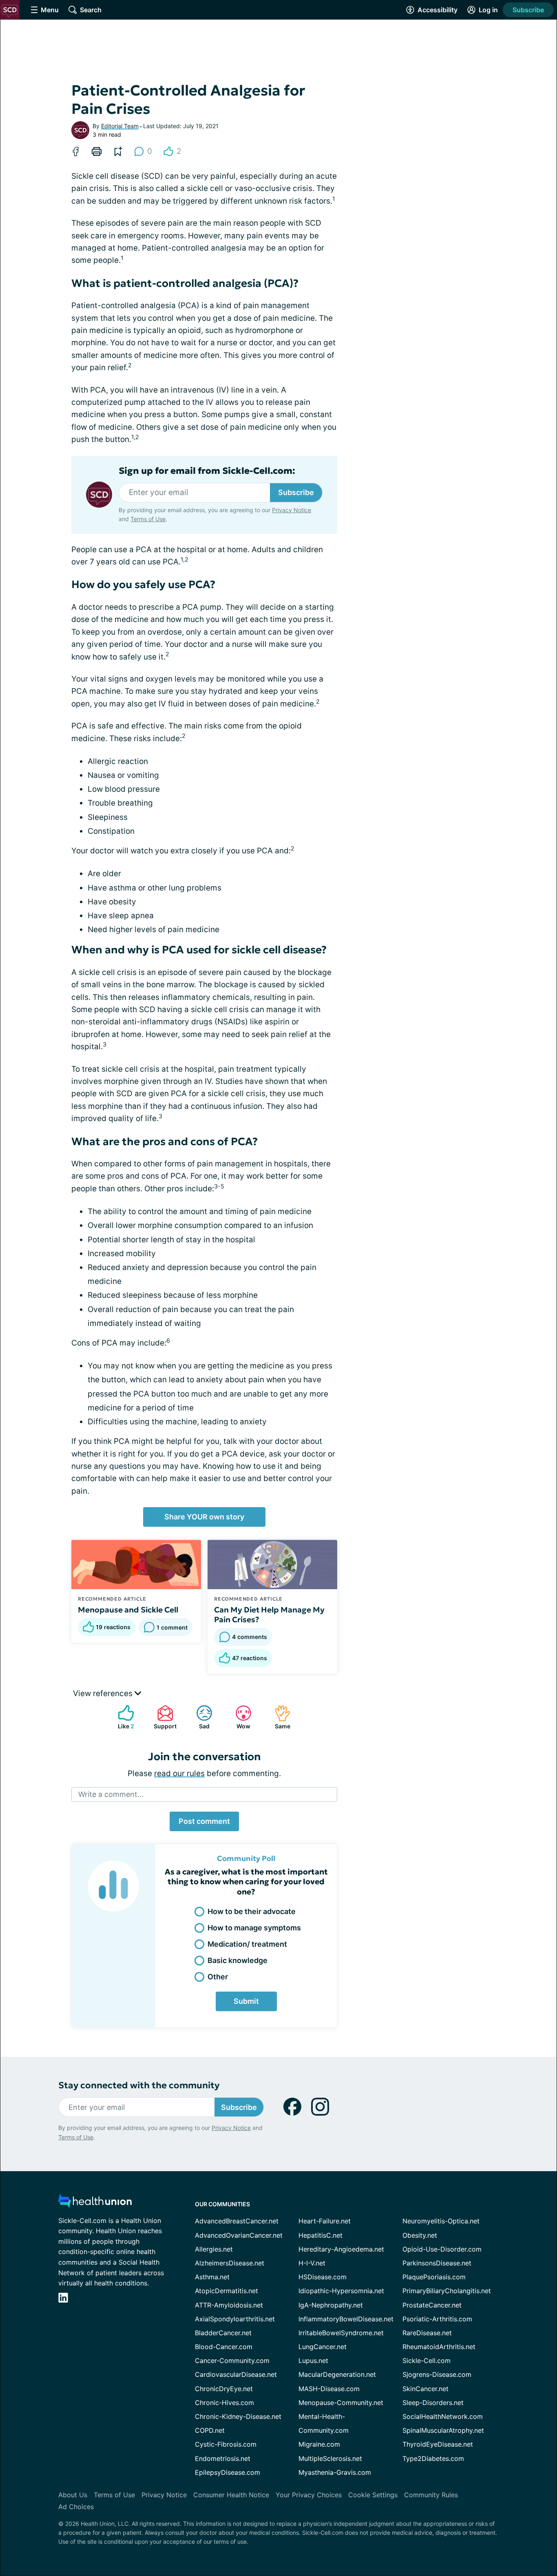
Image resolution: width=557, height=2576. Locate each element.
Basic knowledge (238, 1960)
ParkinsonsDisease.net (437, 2263)
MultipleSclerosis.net (330, 2458)
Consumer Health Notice (231, 2495)
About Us (73, 2495)
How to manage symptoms (254, 1928)
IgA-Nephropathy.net (331, 2305)
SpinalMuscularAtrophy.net (443, 2430)
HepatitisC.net (320, 2235)
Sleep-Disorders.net (433, 2403)
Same (278, 1717)
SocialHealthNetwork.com (443, 2416)
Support (163, 1717)
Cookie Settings (373, 2495)
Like (122, 1717)
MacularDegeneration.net (337, 2374)
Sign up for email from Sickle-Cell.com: (207, 471)
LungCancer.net (323, 2347)
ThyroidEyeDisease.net (438, 2444)
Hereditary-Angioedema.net (341, 2249)
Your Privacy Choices (309, 2495)
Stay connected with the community (139, 2085)
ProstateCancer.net (432, 2305)
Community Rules (431, 2495)
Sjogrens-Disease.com (437, 2374)
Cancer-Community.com (232, 2361)
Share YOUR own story (204, 1517)
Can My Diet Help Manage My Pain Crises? (269, 1614)
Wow (239, 1717)
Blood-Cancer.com (224, 2347)
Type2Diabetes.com (433, 2458)
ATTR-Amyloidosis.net (229, 2305)
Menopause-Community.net (341, 2403)
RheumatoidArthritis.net (439, 2347)
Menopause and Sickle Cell (128, 1610)
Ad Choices (76, 2507)
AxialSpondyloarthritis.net (235, 2319)
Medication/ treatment (247, 1944)
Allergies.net (214, 2249)
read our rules (179, 1773)
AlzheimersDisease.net (230, 2263)
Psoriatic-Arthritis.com (437, 2319)
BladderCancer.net (223, 2333)
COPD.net (210, 2430)
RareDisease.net (427, 2333)
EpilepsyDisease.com (228, 2472)
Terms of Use (148, 519)
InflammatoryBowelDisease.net (346, 2319)
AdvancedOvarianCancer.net (239, 2235)
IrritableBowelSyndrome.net (341, 2333)
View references (104, 1693)
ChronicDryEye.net (224, 2389)
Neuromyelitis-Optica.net (441, 2221)
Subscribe (528, 10)
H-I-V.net (312, 2263)
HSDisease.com (323, 2277)
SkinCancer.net (425, 2389)
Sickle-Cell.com (427, 2361)
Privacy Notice (292, 510)
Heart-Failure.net (325, 2221)
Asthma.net (212, 2277)
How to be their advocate (252, 1911)
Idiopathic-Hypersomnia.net (341, 2291)
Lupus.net (313, 2361)
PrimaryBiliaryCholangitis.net (447, 2291)
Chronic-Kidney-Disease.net (238, 2416)
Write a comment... (111, 1794)
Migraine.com (319, 2444)
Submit (246, 2001)
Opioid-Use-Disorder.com (442, 2249)
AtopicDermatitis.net (227, 2291)
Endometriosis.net (223, 2458)
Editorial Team (120, 126)
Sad (199, 1717)
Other (218, 1977)
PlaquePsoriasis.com (434, 2277)
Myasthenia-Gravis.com (335, 2472)
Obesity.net (420, 2235)
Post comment (204, 1821)
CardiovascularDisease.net (236, 2374)
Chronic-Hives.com (224, 2403)
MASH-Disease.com (329, 2389)
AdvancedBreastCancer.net (237, 2221)
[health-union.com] (95, 2203)
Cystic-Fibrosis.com (226, 2444)
